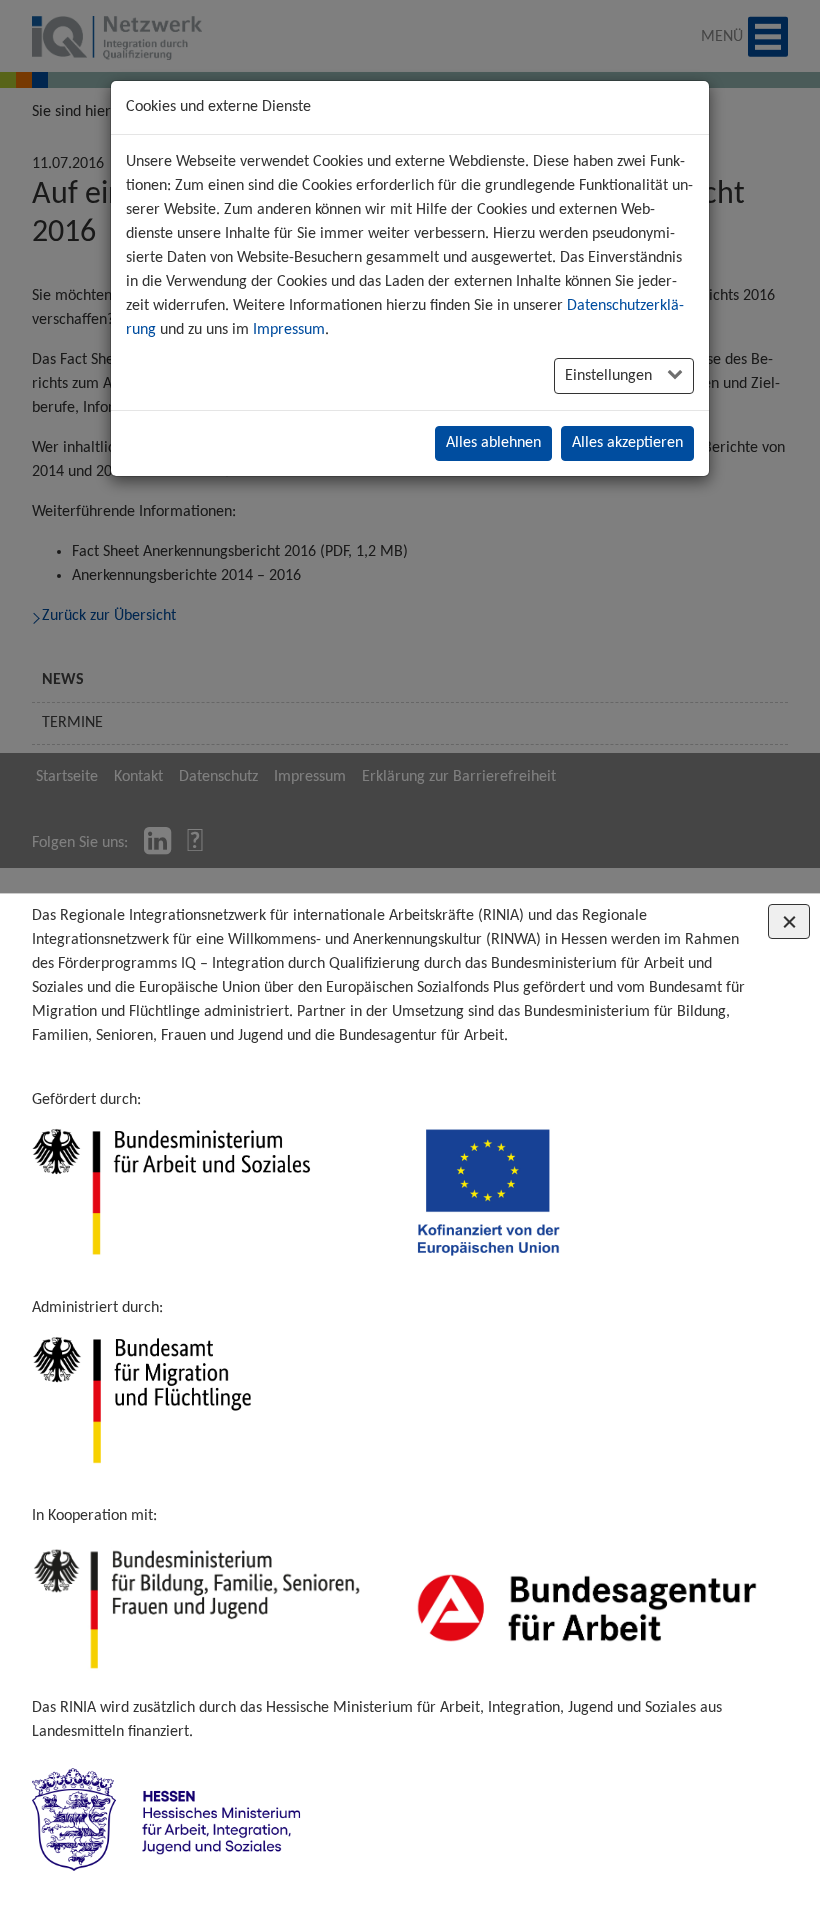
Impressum (289, 330)
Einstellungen (610, 376)
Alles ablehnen (493, 443)
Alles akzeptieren (627, 443)
